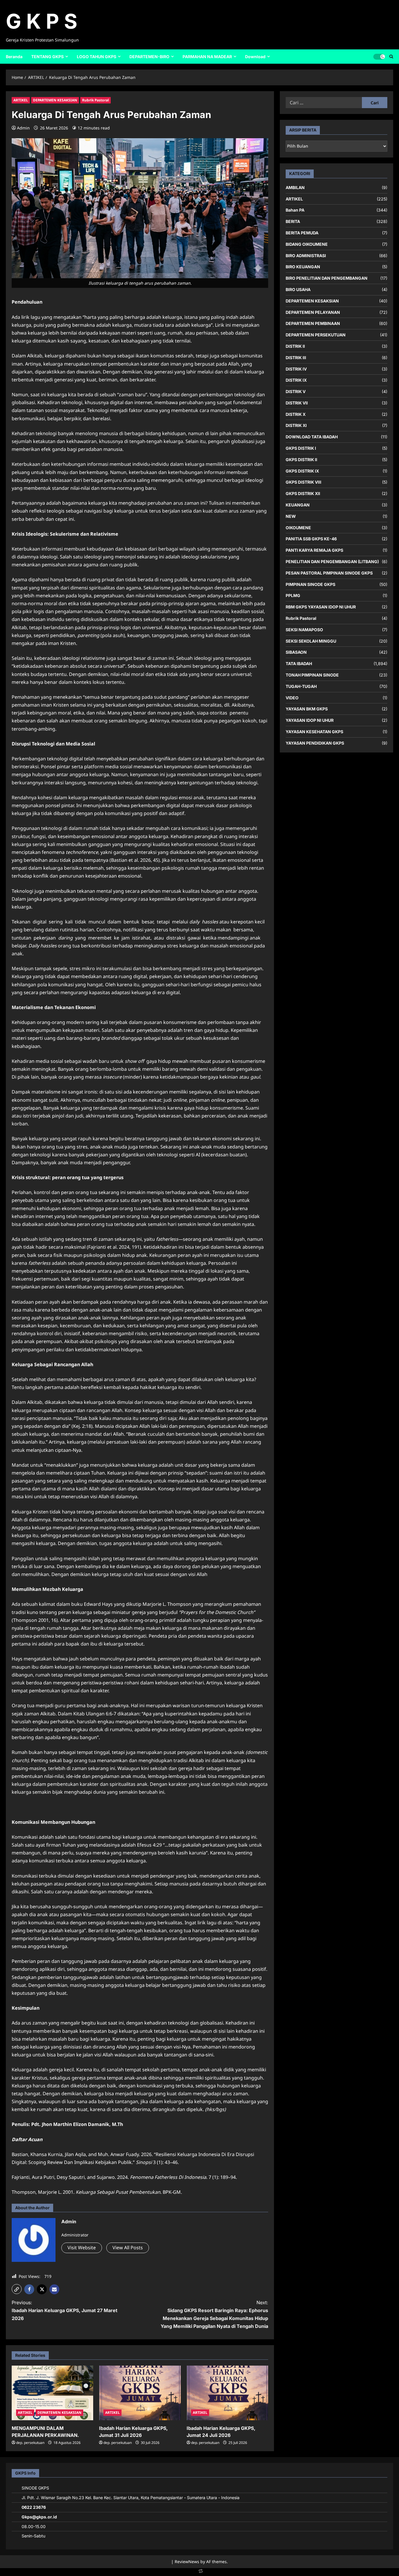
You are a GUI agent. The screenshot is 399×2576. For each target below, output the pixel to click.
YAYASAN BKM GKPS (307, 709)
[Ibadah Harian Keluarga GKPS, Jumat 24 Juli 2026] (227, 2393)
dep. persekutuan (30, 2443)
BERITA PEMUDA (302, 232)
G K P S (42, 21)
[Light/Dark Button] (379, 56)
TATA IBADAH (299, 664)
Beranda (14, 57)
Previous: (65, 2310)
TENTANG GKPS (47, 57)
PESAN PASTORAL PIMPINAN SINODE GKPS (329, 573)
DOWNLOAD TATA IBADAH (312, 437)
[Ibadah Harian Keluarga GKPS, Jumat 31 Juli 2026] (140, 2393)
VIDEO (292, 697)
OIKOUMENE (298, 527)
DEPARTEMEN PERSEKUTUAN (316, 335)
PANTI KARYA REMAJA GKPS (314, 550)
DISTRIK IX (296, 380)
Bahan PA (295, 210)
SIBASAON (296, 652)
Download (255, 57)
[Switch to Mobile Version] (199, 2572)
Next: (214, 2314)
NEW (291, 516)
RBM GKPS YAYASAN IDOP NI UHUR (321, 607)
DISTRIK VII (297, 403)
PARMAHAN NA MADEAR (207, 57)
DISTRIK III (296, 357)
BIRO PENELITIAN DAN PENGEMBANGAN (327, 278)
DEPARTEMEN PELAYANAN (313, 312)
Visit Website (82, 2248)
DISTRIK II (295, 346)
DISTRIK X (296, 414)
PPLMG (293, 595)
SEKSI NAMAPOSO (304, 629)
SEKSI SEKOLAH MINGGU (311, 641)
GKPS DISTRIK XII (303, 493)
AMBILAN (295, 187)
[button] (17, 2289)
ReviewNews (187, 2562)
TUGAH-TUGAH (301, 686)
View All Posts (128, 2248)
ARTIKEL (21, 100)
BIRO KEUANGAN (303, 267)
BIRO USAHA (298, 289)
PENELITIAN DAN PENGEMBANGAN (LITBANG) (332, 561)
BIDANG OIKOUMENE (307, 244)
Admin (23, 128)
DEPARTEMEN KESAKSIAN (55, 100)
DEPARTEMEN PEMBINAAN (313, 323)
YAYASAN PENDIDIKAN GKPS (315, 743)
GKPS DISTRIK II (301, 459)
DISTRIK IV (296, 369)
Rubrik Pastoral (96, 100)
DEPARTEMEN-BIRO (149, 57)
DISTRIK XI (296, 425)
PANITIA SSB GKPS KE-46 (311, 539)
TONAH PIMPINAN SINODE (312, 675)
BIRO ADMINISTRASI (306, 255)
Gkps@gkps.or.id (39, 2517)
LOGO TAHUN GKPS (97, 57)
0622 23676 (34, 2507)
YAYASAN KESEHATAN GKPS (314, 731)
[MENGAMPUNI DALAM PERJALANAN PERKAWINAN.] (52, 2393)
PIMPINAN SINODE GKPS (310, 584)
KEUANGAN (298, 505)
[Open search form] (391, 56)
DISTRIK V (296, 391)
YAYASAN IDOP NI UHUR (310, 720)
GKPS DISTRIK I (301, 448)
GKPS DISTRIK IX (302, 471)
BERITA (293, 221)
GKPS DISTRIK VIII (303, 482)
